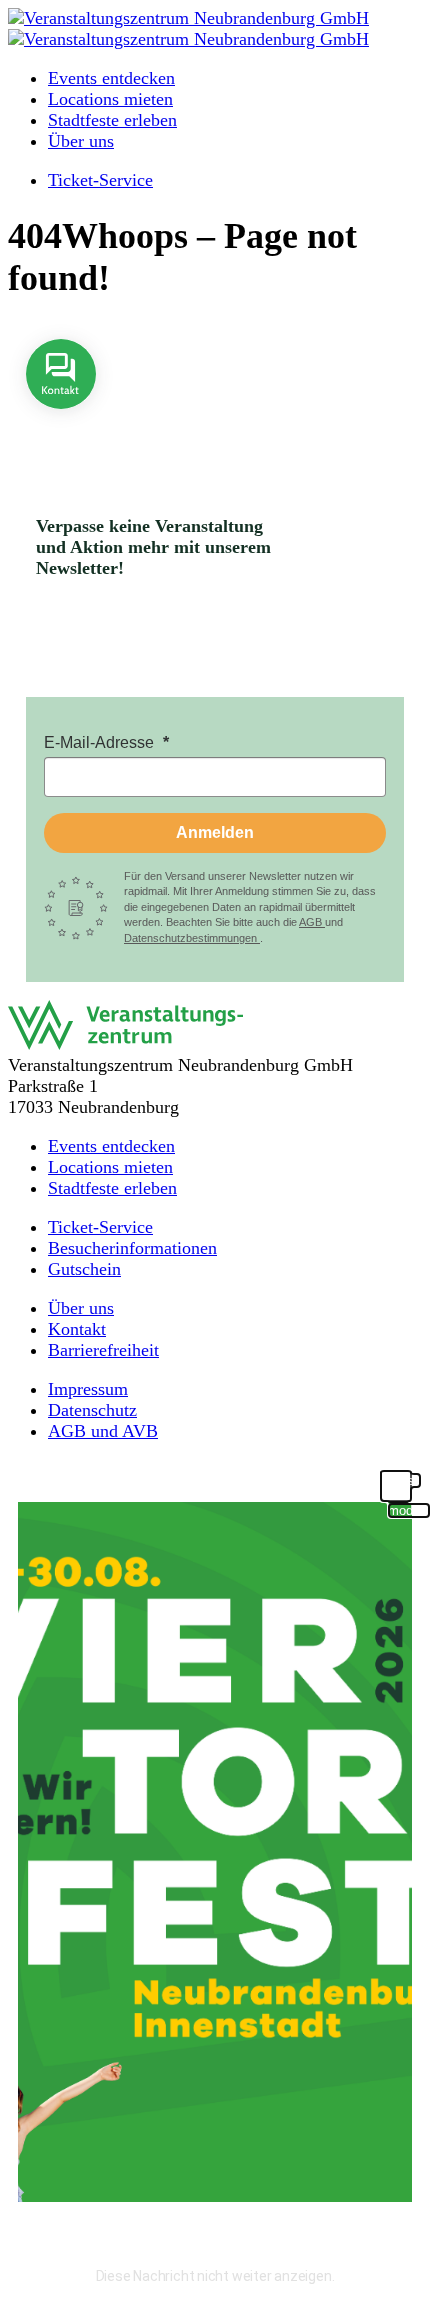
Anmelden (215, 832)
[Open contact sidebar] (61, 423)
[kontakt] (61, 423)
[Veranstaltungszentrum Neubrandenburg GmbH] (188, 18)
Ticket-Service (100, 180)
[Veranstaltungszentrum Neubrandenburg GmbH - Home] (125, 1044)
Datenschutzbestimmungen (192, 938)
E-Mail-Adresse (101, 742)
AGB (312, 922)
